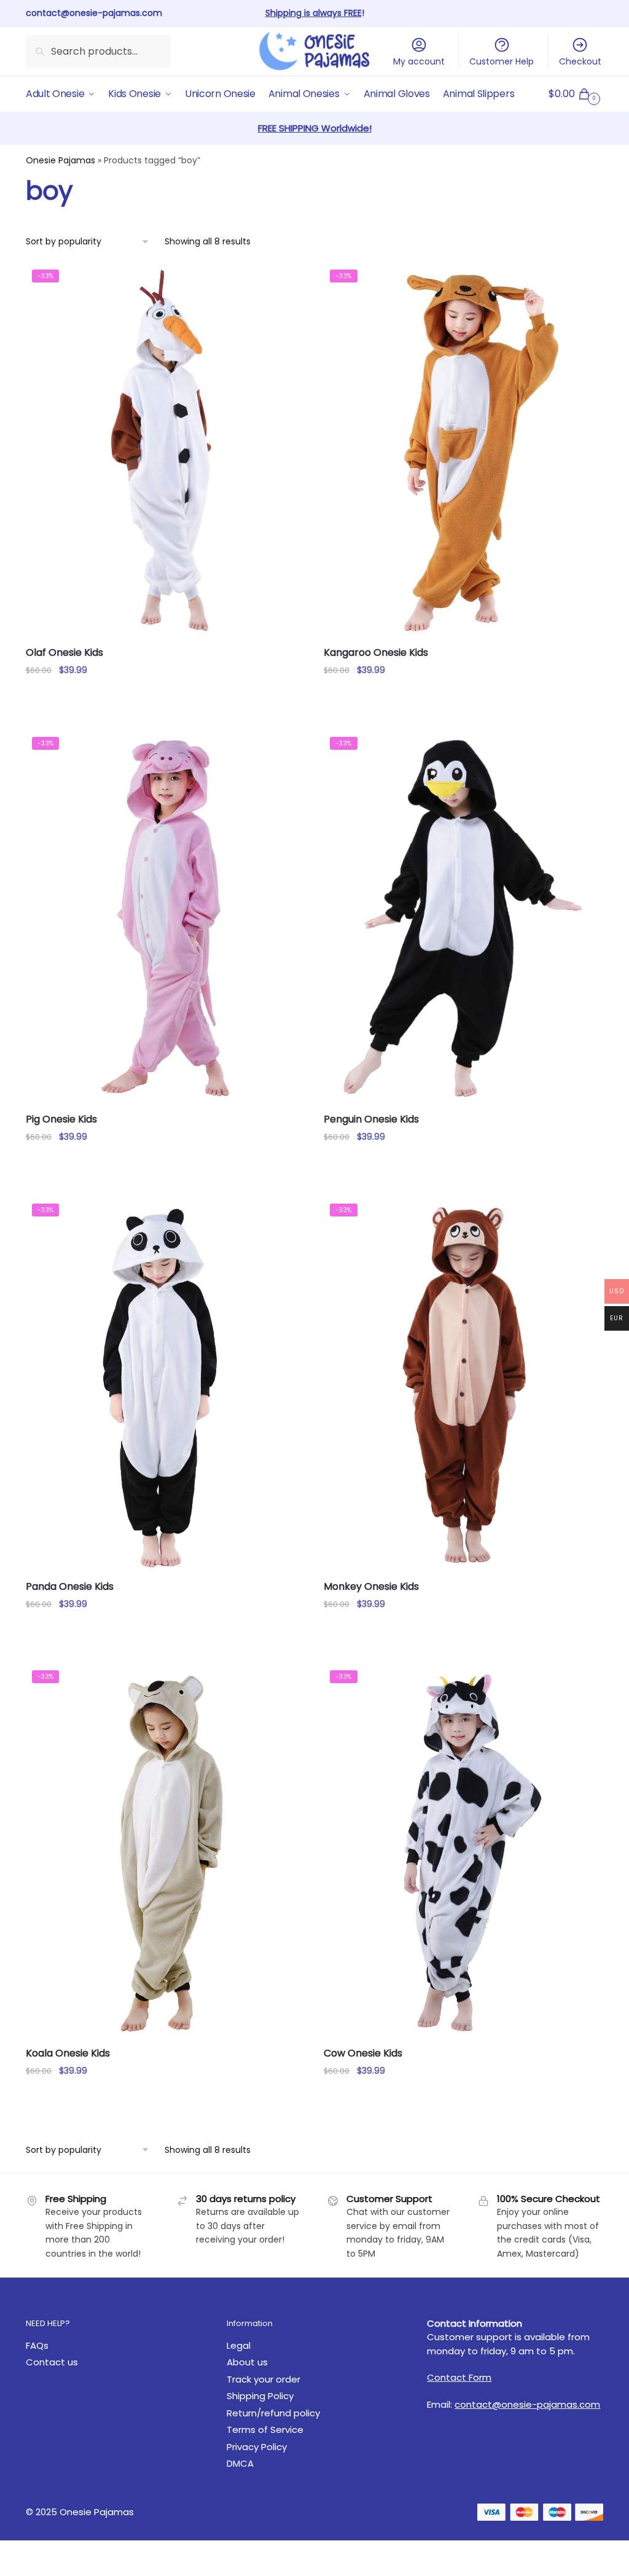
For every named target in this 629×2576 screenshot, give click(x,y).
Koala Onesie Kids (68, 2053)
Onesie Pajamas (61, 160)
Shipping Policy (260, 2396)
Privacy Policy (257, 2447)
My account (419, 61)
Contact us (52, 2362)
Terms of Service (265, 2430)
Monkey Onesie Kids (371, 1586)
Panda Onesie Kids (70, 1586)
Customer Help (502, 61)
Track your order (264, 2379)
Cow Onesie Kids (363, 2053)
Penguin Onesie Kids (371, 1119)
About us (247, 2362)
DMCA (240, 2463)
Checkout (580, 61)
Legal (239, 2345)
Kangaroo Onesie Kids (376, 652)
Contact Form (459, 2377)
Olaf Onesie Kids (64, 652)
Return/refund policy (273, 2413)
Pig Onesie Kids (61, 1119)
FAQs (37, 2345)
